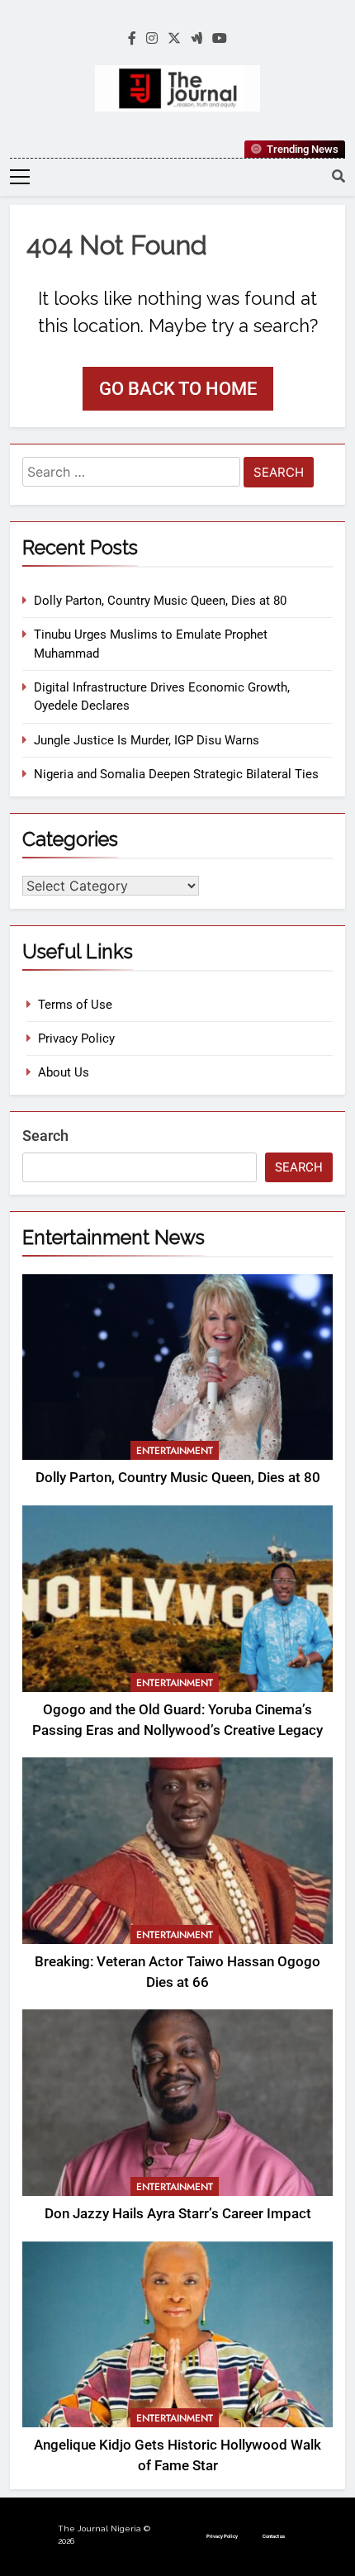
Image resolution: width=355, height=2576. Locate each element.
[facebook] (132, 39)
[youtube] (220, 39)
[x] (174, 39)
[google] (196, 39)
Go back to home (178, 389)
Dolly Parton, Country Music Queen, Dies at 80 (160, 601)
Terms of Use (75, 1005)
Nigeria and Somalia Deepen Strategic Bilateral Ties (176, 774)
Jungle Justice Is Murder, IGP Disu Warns (147, 740)
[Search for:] (131, 475)
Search (45, 1136)
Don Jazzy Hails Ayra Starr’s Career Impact (178, 2214)
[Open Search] (338, 176)
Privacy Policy (76, 1038)
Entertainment (175, 1451)
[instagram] (152, 39)
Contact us (274, 2536)
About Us (64, 1072)
